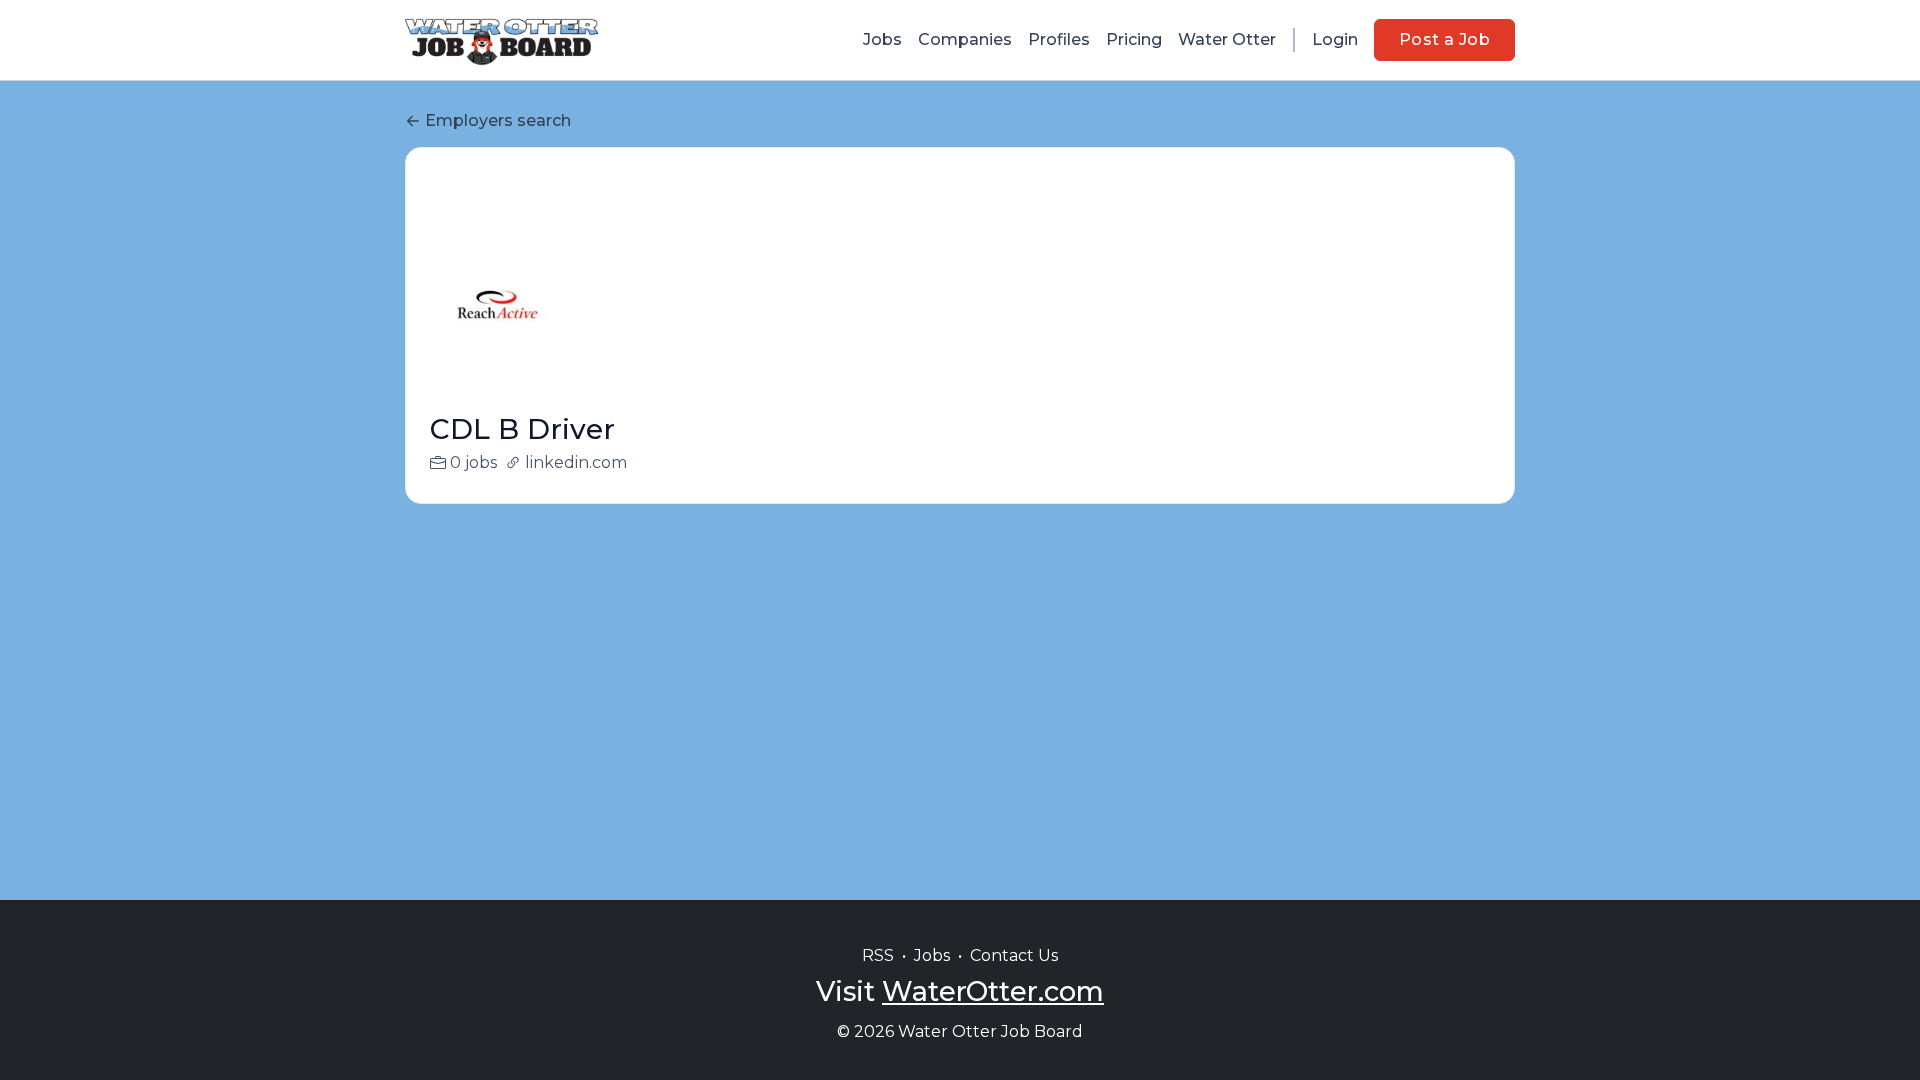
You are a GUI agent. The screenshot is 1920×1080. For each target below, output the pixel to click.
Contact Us (1014, 955)
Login (1335, 39)
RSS (878, 955)
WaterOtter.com (993, 991)
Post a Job (1444, 39)
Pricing (1134, 39)
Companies (965, 39)
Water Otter (1227, 39)
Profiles (1059, 39)
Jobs (882, 39)
